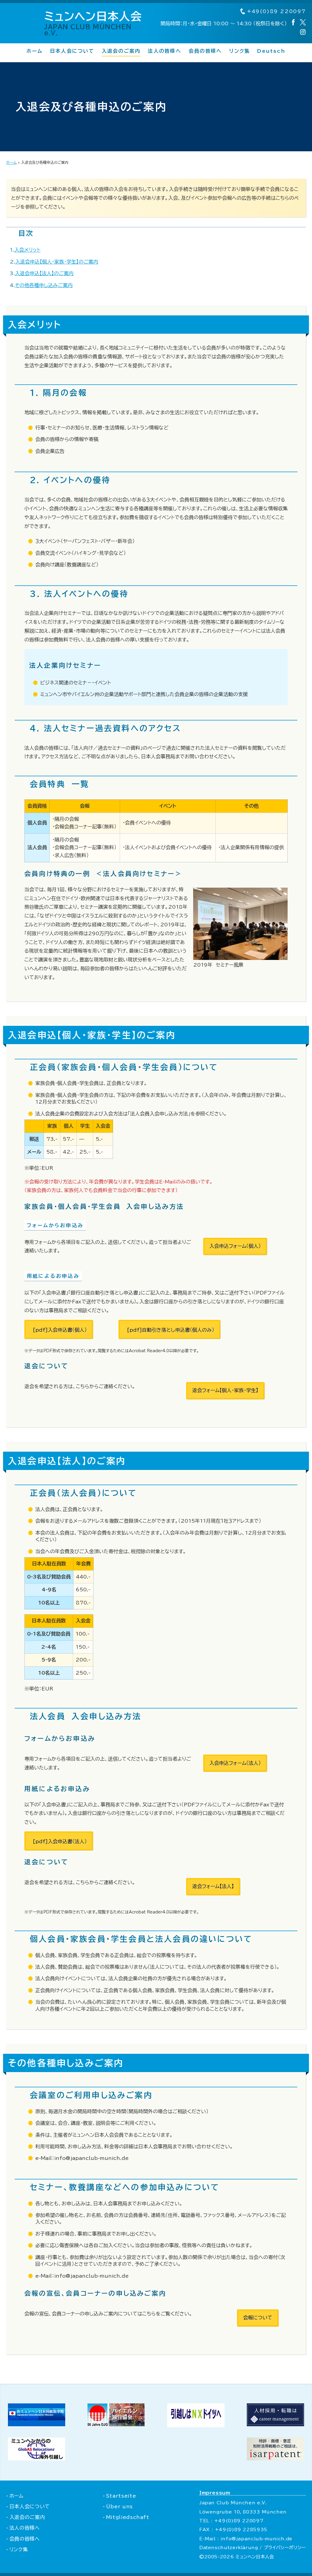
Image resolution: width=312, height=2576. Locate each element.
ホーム (35, 51)
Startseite (121, 2496)
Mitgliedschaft (128, 2517)
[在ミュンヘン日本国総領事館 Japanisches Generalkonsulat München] (37, 2424)
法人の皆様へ (164, 51)
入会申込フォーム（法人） (235, 1763)
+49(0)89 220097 (275, 11)
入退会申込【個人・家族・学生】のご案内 (57, 262)
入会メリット (27, 250)
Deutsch (271, 51)
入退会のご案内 (121, 51)
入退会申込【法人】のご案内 (44, 273)
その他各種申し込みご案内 (44, 285)
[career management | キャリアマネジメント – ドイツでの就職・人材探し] (275, 2424)
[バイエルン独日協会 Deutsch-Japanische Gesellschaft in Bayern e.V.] (116, 2424)
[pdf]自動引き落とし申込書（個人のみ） (171, 1330)
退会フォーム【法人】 (213, 1886)
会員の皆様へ (205, 51)
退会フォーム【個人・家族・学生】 (225, 1390)
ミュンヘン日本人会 (93, 23)
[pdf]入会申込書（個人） (60, 1330)
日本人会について (72, 51)
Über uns (119, 2506)
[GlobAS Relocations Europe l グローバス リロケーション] (37, 2459)
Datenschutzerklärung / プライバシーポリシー (253, 2547)
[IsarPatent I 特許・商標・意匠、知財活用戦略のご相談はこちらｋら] (275, 2459)
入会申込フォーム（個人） (235, 1246)
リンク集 (239, 51)
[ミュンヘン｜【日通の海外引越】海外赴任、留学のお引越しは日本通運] (196, 2425)
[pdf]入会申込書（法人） (60, 1841)
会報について (258, 2318)
